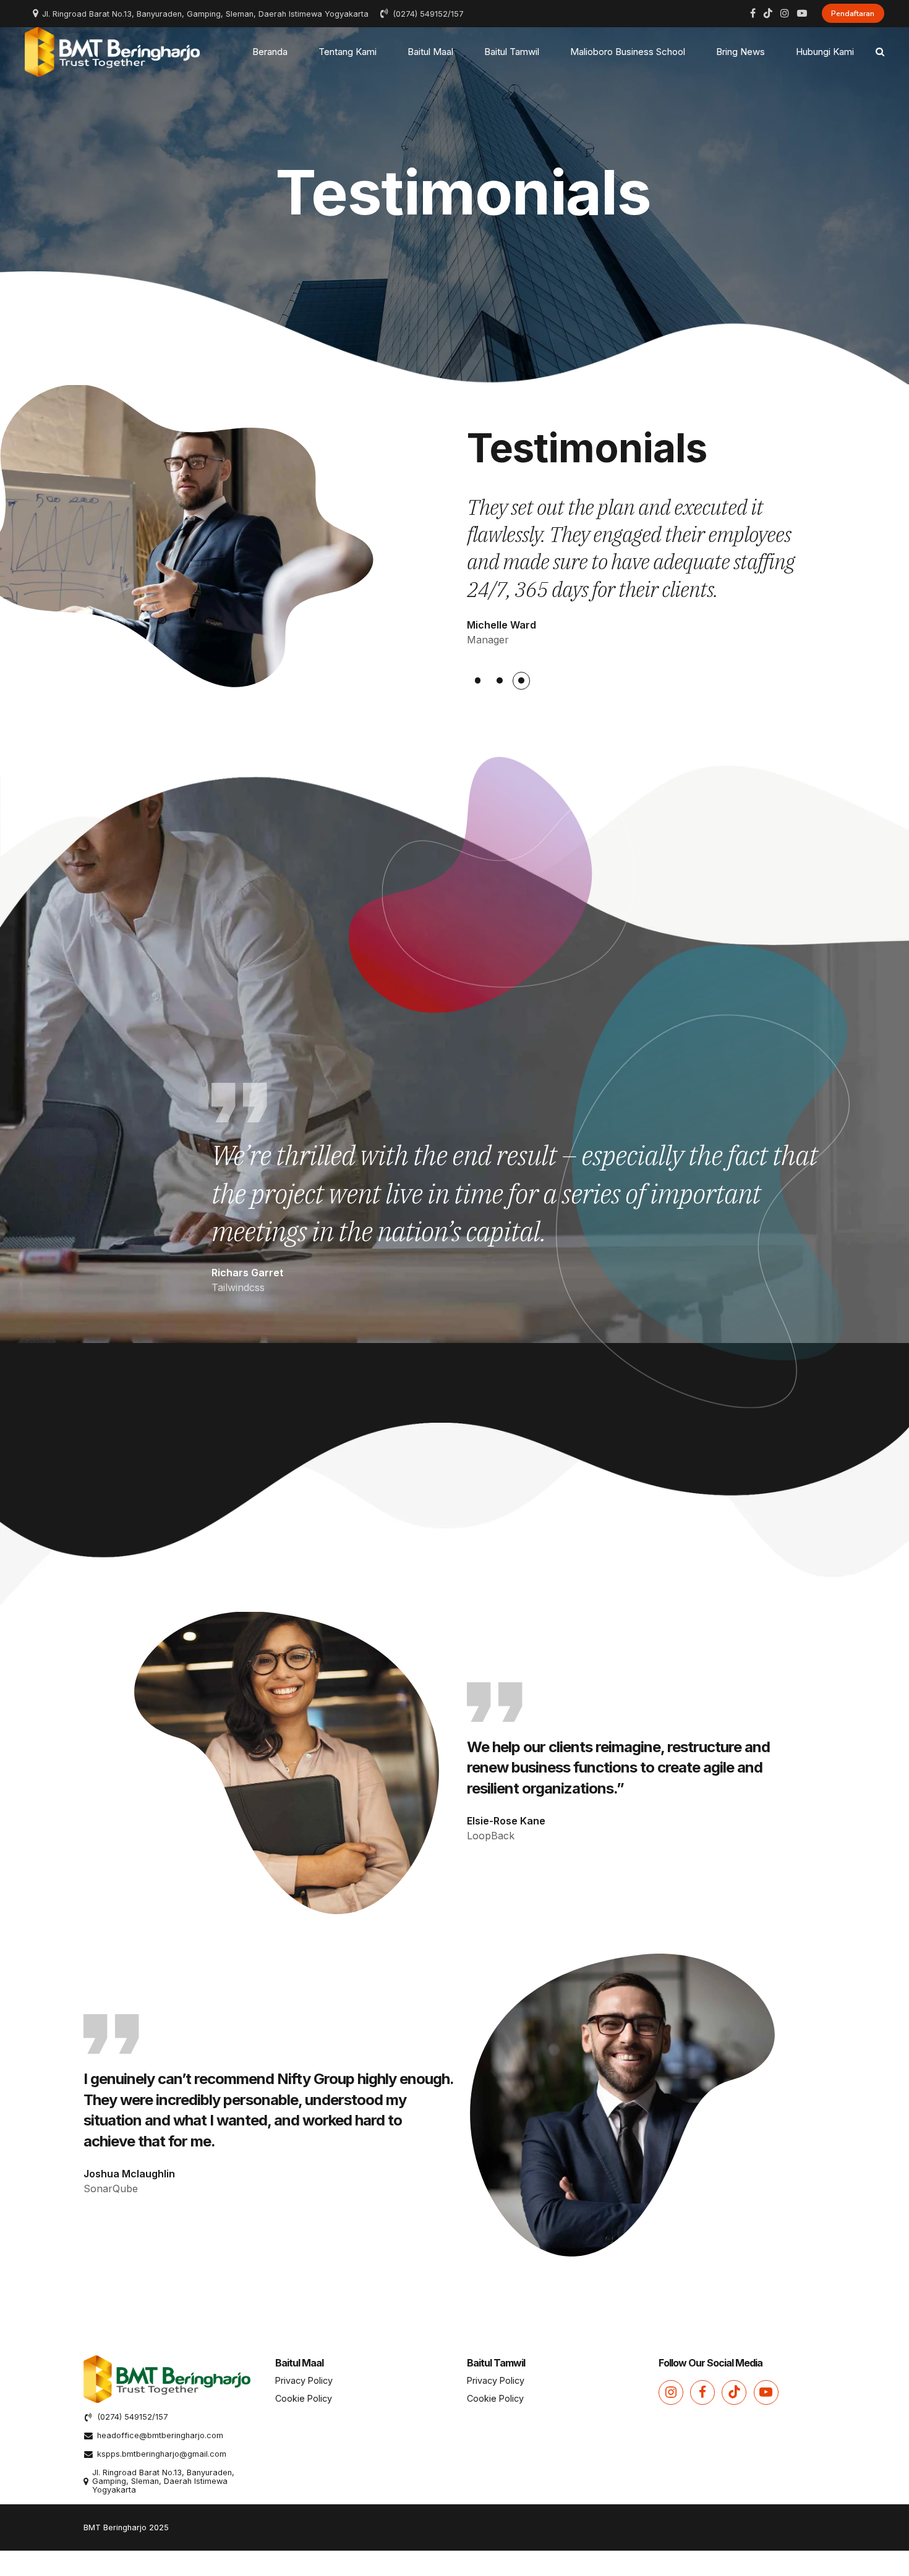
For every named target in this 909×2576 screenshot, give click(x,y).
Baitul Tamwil (512, 52)
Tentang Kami (348, 52)
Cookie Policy (304, 2398)
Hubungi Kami (825, 52)
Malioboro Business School (628, 52)
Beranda (270, 52)
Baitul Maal (430, 52)
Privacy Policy (304, 2380)
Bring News (740, 52)
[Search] (880, 52)
